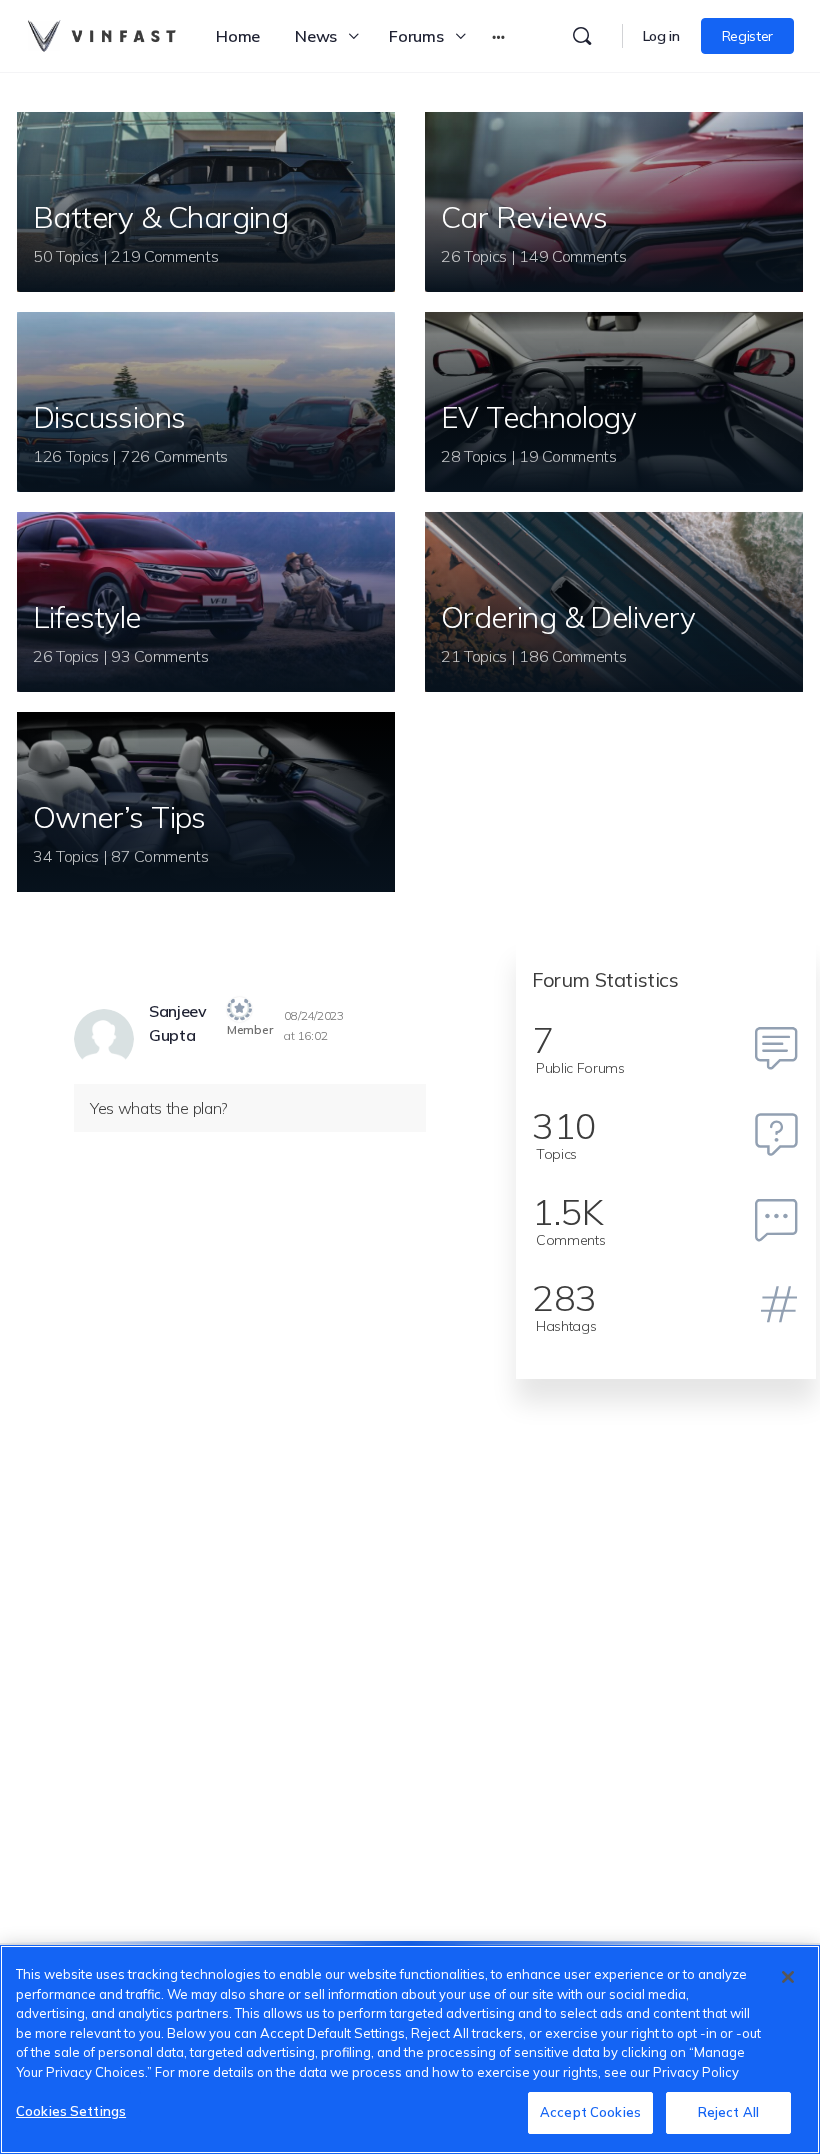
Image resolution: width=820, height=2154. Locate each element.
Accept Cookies (590, 2112)
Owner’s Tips (119, 817)
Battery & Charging (160, 217)
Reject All (728, 2112)
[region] (410, 2049)
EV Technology (538, 417)
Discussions (109, 417)
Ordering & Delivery (568, 617)
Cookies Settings (71, 2111)
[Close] (788, 1977)
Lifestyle (87, 617)
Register (747, 36)
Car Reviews (524, 217)
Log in (661, 36)
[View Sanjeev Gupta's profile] (104, 1039)
